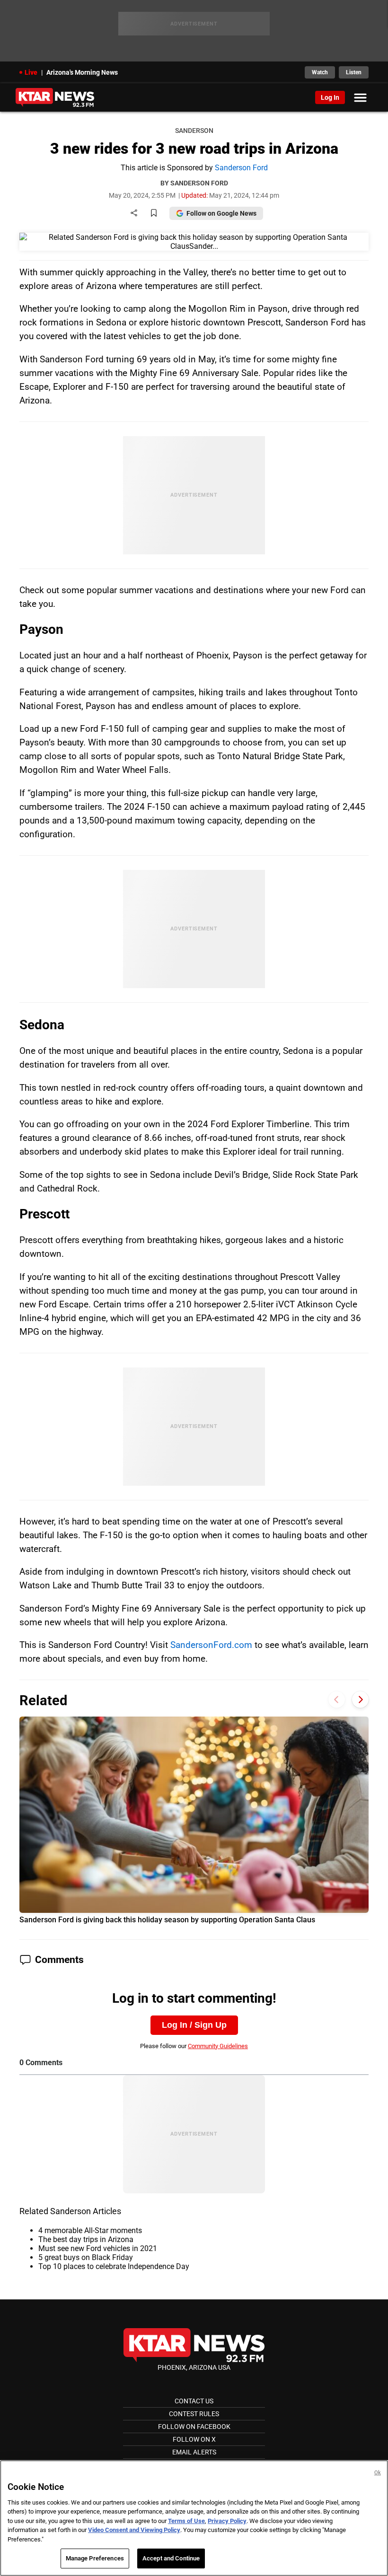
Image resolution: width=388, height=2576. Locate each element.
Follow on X (194, 2439)
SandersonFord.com (211, 1645)
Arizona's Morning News (82, 72)
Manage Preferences (95, 2558)
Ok (378, 2473)
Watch (320, 72)
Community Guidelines (218, 2046)
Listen (354, 72)
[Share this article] (134, 214)
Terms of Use (186, 2521)
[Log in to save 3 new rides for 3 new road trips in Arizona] (154, 214)
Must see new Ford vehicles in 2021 (98, 2248)
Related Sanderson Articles (70, 2211)
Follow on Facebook (194, 2427)
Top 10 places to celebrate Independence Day (114, 2266)
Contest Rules (194, 2414)
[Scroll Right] (360, 1699)
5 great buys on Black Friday (86, 2257)
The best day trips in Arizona (86, 2239)
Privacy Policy (227, 2521)
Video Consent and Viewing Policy (134, 2530)
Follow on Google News (221, 213)
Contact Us (194, 2401)
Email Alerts (194, 2452)
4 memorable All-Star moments (90, 2230)
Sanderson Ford (241, 168)
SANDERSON (194, 131)
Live (31, 72)
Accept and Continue (171, 2558)
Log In (330, 97)
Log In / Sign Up (194, 2025)
